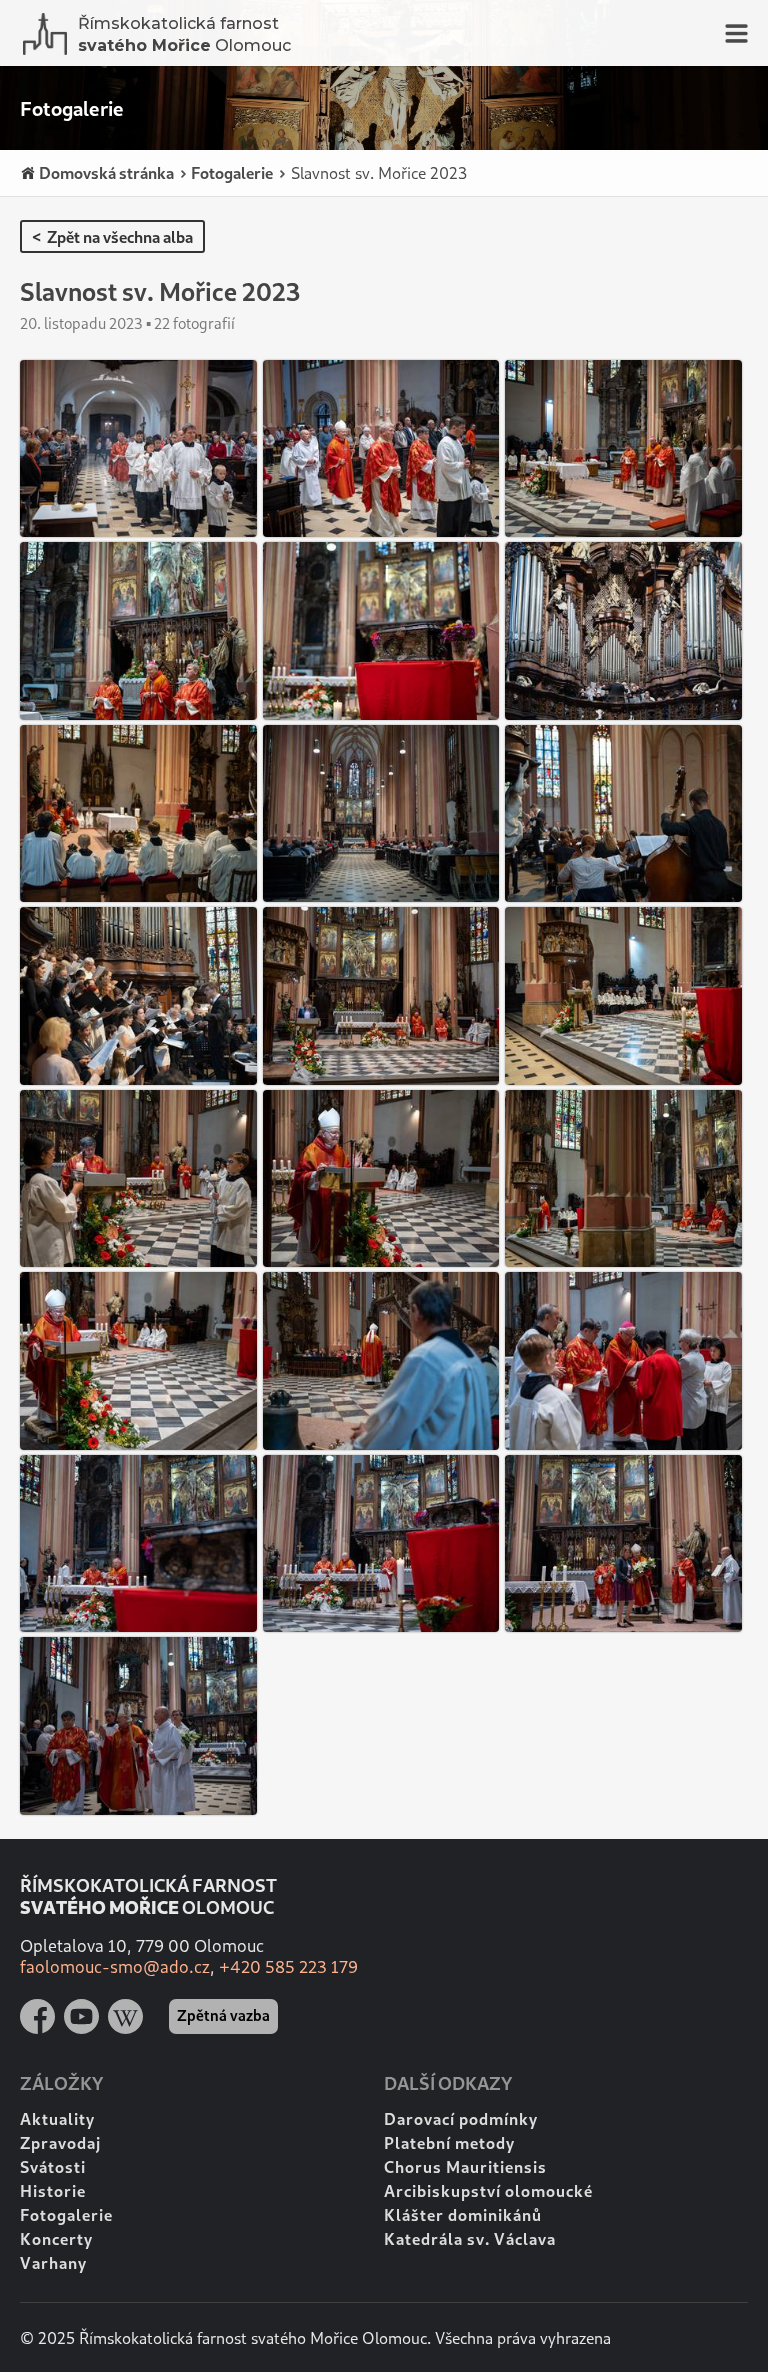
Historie (53, 2190)
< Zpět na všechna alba (112, 236)
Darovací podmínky (461, 2118)
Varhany (53, 2262)
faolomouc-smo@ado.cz (115, 1966)
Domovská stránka (105, 172)
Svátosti (53, 2166)
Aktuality (57, 2118)
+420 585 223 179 (288, 1966)
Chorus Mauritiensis (465, 2166)
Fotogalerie (230, 172)
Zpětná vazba (223, 2015)
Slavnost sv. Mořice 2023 (377, 172)
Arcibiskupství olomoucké (488, 2190)
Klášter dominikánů (463, 2214)
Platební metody (449, 2142)
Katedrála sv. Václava (470, 2238)
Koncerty (56, 2238)
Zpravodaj (60, 2142)
